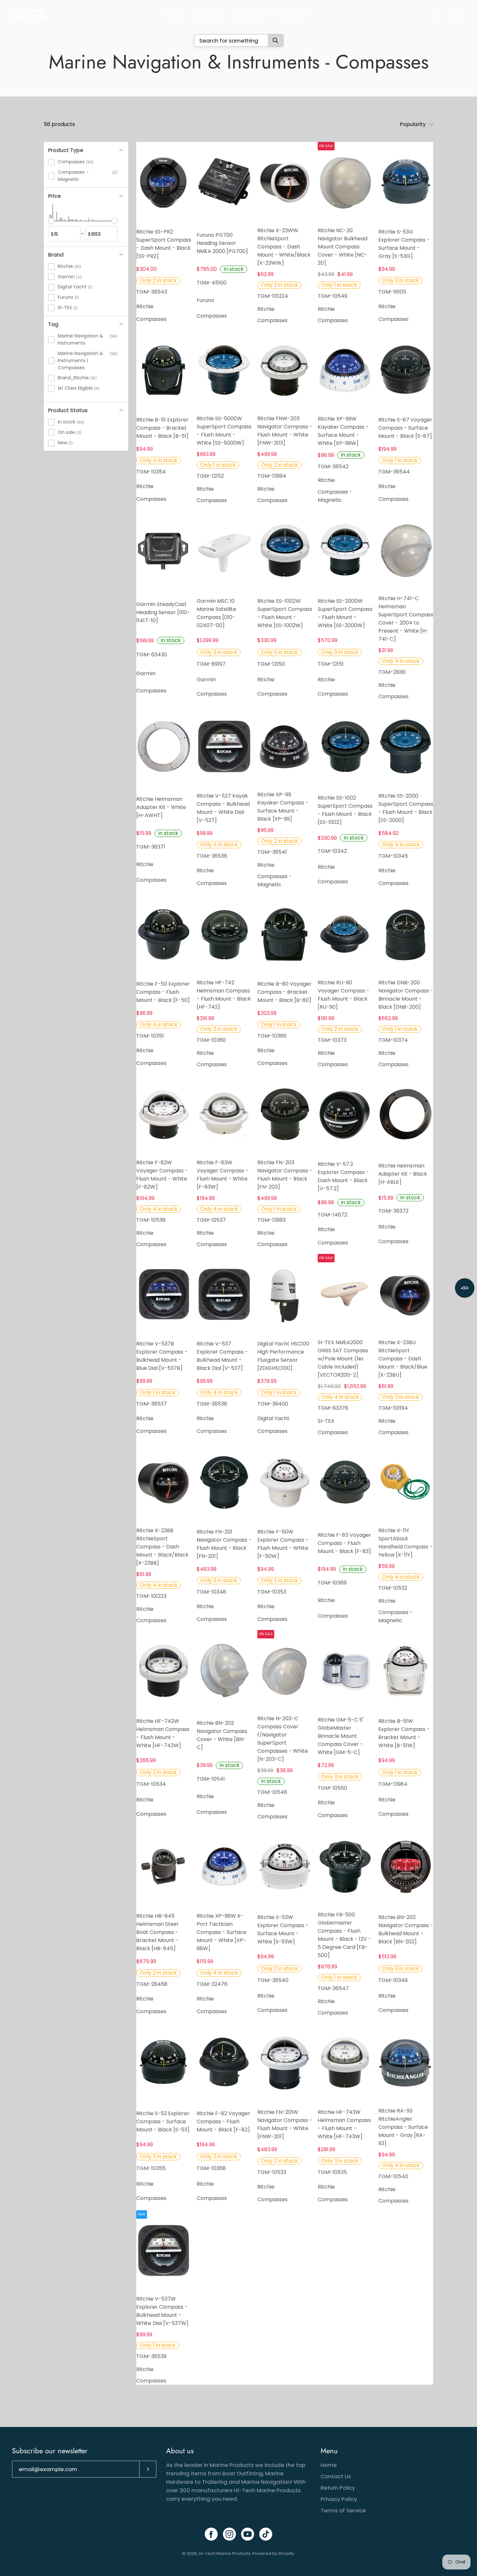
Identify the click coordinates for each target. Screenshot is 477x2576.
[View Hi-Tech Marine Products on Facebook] (211, 2534)
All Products (250, 15)
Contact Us (293, 15)
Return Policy (338, 2488)
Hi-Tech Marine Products (225, 2553)
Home (329, 2465)
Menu (329, 2451)
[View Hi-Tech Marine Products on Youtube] (248, 2534)
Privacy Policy (339, 2499)
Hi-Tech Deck (207, 15)
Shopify (286, 2553)
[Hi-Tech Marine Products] (29, 15)
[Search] (275, 40)
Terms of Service (343, 2510)
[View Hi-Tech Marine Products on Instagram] (229, 2534)
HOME (173, 15)
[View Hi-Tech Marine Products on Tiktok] (266, 2534)
